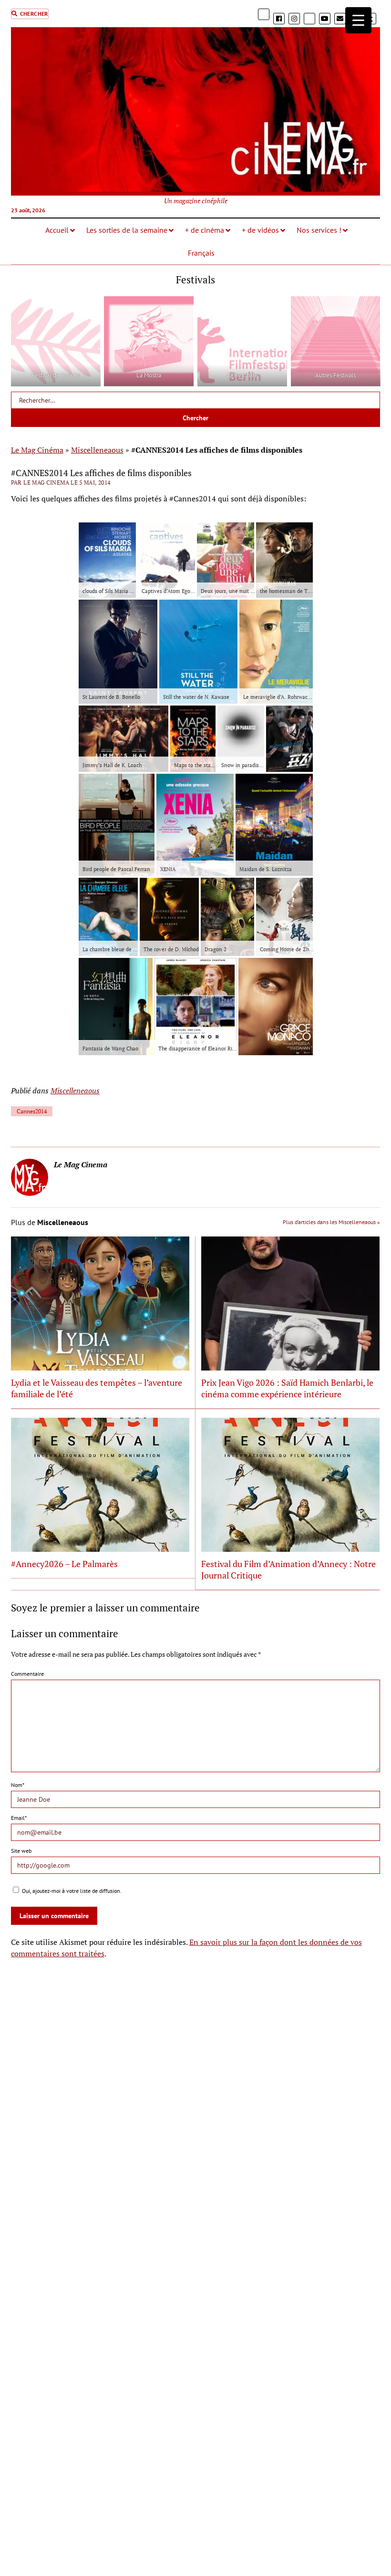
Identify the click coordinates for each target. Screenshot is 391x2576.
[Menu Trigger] (358, 20)
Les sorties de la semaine (127, 230)
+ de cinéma (205, 230)
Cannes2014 (32, 1111)
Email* (19, 1818)
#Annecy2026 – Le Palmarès (64, 1564)
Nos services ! (319, 230)
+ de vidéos (260, 230)
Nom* (18, 1785)
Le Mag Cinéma (37, 450)
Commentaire (27, 1674)
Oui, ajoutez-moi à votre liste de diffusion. (71, 1891)
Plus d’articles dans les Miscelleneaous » (331, 1222)
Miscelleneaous (97, 450)
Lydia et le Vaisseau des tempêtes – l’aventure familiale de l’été (97, 1388)
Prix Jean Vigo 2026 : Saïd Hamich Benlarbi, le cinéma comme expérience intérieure (287, 1388)
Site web (21, 1851)
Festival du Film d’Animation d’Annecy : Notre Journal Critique (288, 1569)
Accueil (57, 230)
